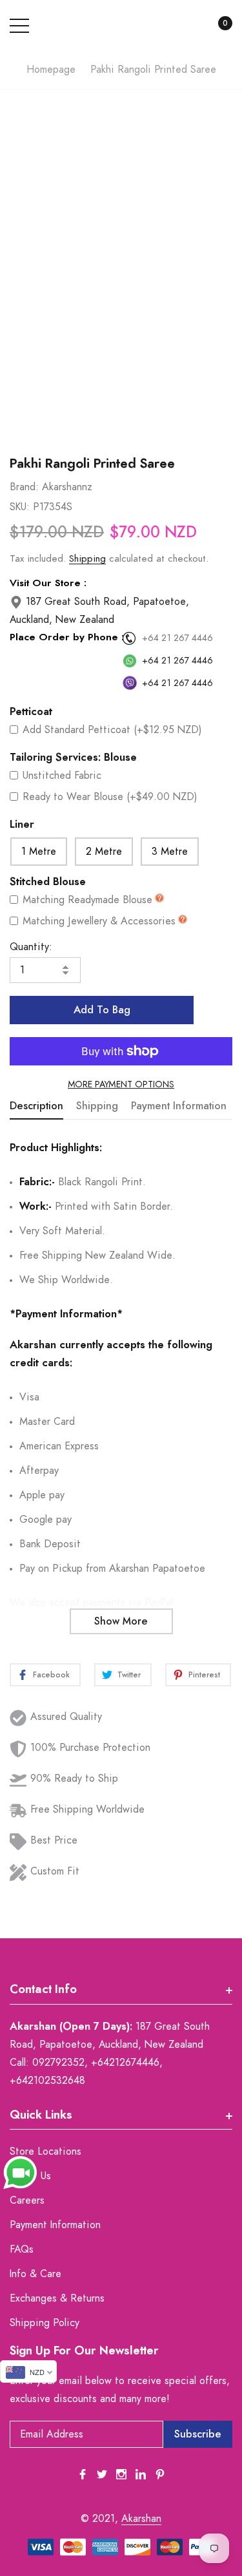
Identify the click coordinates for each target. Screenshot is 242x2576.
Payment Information (55, 2225)
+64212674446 (125, 2063)
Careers (27, 2200)
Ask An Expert (121, 424)
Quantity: (31, 947)
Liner (22, 825)
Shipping (87, 559)
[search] (186, 26)
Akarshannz (67, 487)
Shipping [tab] (97, 1106)
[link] (83, 2474)
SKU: (20, 507)
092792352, (60, 2063)
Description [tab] (36, 1106)
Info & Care (35, 2274)
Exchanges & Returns (57, 2298)
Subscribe (198, 2434)
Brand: (24, 487)
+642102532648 (47, 2081)
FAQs (22, 2249)
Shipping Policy (45, 2323)
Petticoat (31, 712)
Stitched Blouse (48, 882)
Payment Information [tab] (179, 1106)
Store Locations (45, 2151)
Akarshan (141, 2519)
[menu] (19, 26)
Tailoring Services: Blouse (73, 758)
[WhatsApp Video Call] (20, 2172)
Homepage (51, 70)
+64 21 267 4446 (177, 638)
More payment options (121, 1085)
